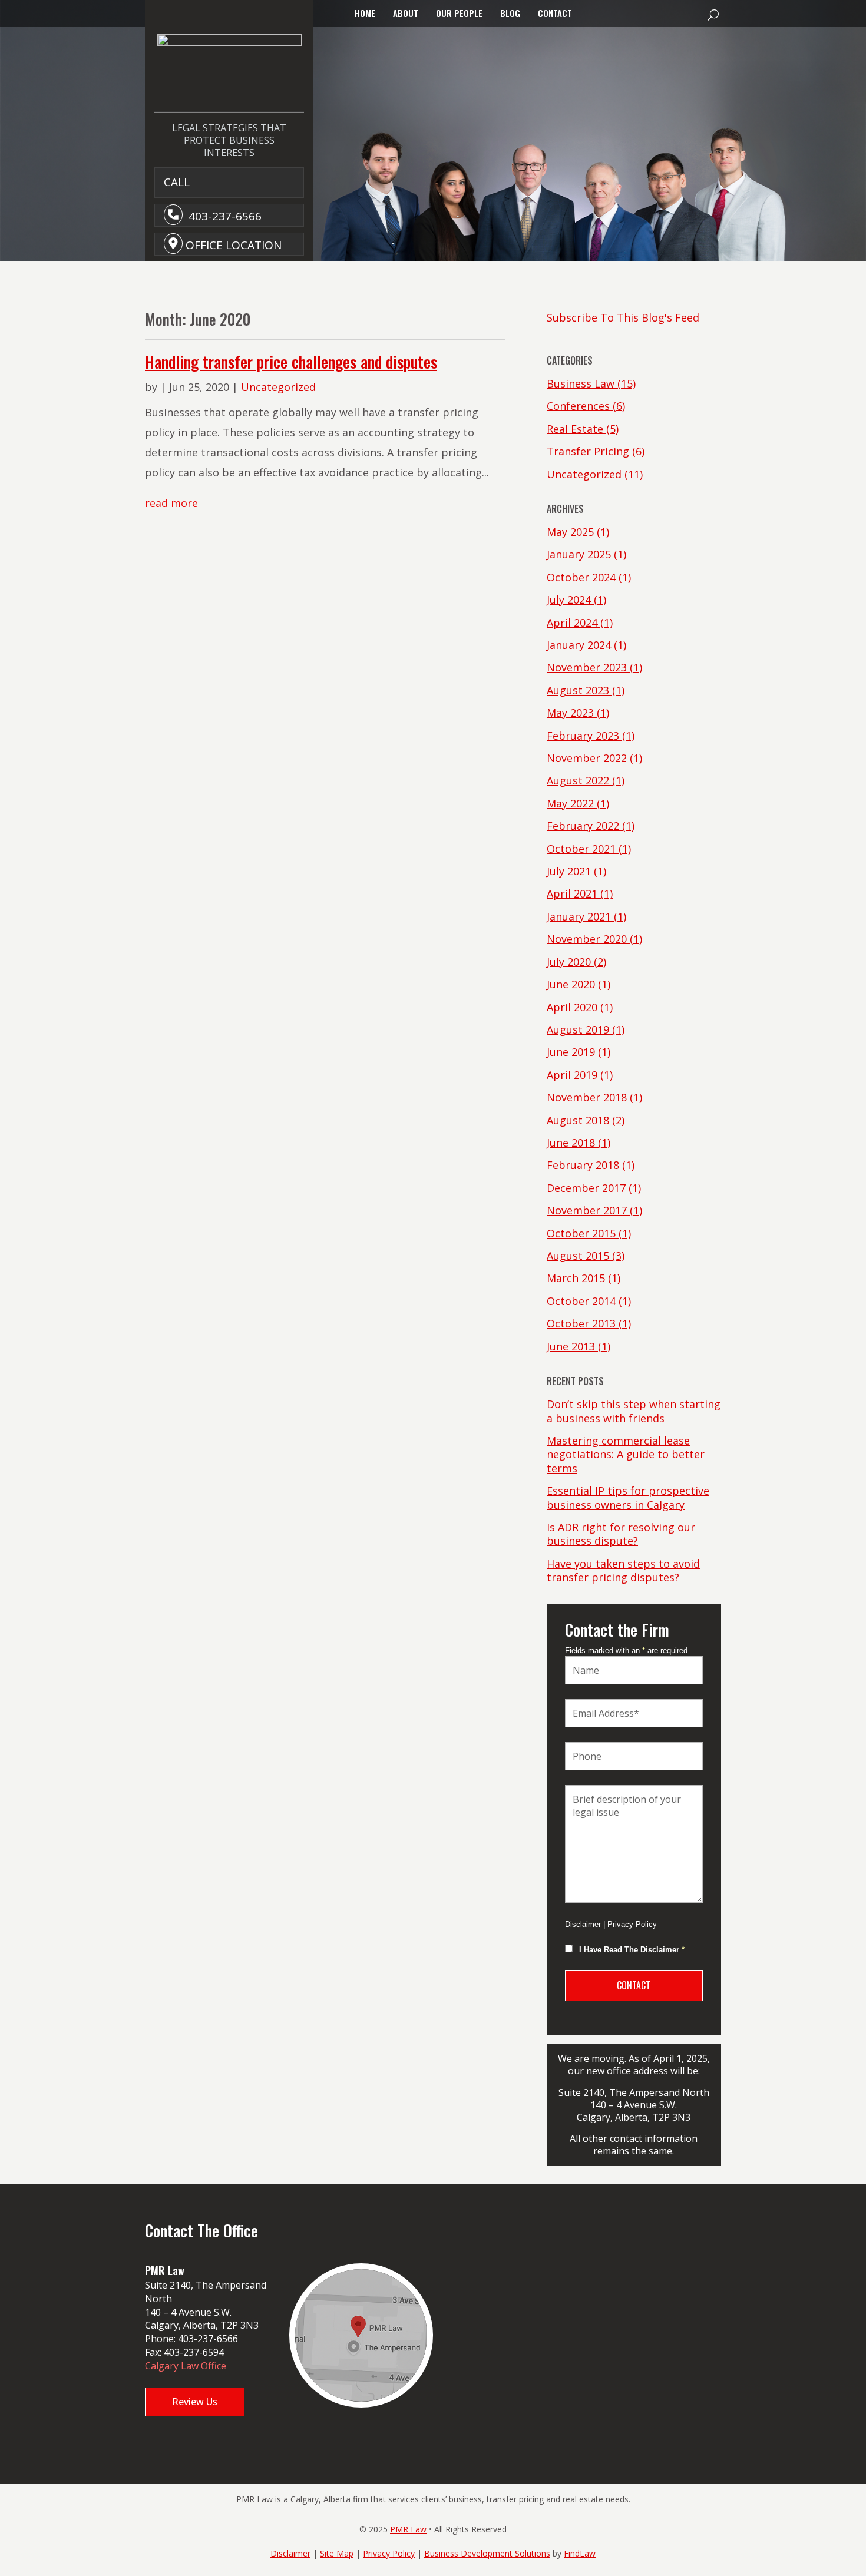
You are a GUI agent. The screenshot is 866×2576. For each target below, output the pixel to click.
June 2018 (571, 1143)
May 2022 (570, 803)
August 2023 (578, 690)
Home (365, 13)
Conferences (578, 406)
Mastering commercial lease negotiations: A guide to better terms (626, 1454)
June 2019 (571, 1052)
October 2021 (581, 849)
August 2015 (578, 1256)
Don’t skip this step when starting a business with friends (634, 1411)
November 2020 (587, 939)
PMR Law (408, 2529)
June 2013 (571, 1346)
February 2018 (583, 1165)
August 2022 (578, 780)
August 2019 (578, 1029)
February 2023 (583, 736)
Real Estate (575, 429)
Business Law (581, 383)
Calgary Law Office (186, 2366)
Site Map (337, 2553)
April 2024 (572, 623)
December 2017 (586, 1188)
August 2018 (578, 1120)
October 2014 (581, 1301)
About (406, 13)
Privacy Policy (632, 1924)
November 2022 (587, 758)
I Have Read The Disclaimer (632, 1950)
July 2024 (569, 600)
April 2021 (572, 893)
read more (171, 503)
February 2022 (583, 826)
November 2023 (587, 667)
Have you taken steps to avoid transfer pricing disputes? (623, 1570)
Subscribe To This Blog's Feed (623, 317)
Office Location (234, 245)
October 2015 (581, 1233)
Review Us (195, 2402)
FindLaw (580, 2553)
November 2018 (587, 1097)
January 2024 (579, 645)
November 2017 (587, 1210)
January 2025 (579, 554)
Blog (510, 13)
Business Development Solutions (487, 2553)
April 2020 (572, 1007)
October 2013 (581, 1323)
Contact (555, 13)
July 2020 (569, 962)
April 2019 (572, 1075)
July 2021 (569, 871)
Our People (459, 13)
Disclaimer (583, 1924)
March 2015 (576, 1278)
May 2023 (570, 713)
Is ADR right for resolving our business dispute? (621, 1534)
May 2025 (570, 532)
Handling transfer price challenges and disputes (291, 362)
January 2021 (579, 916)
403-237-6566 (225, 216)
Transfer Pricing (588, 451)
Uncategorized (278, 387)
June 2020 (571, 984)
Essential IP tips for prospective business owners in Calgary (628, 1497)
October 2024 (581, 577)
